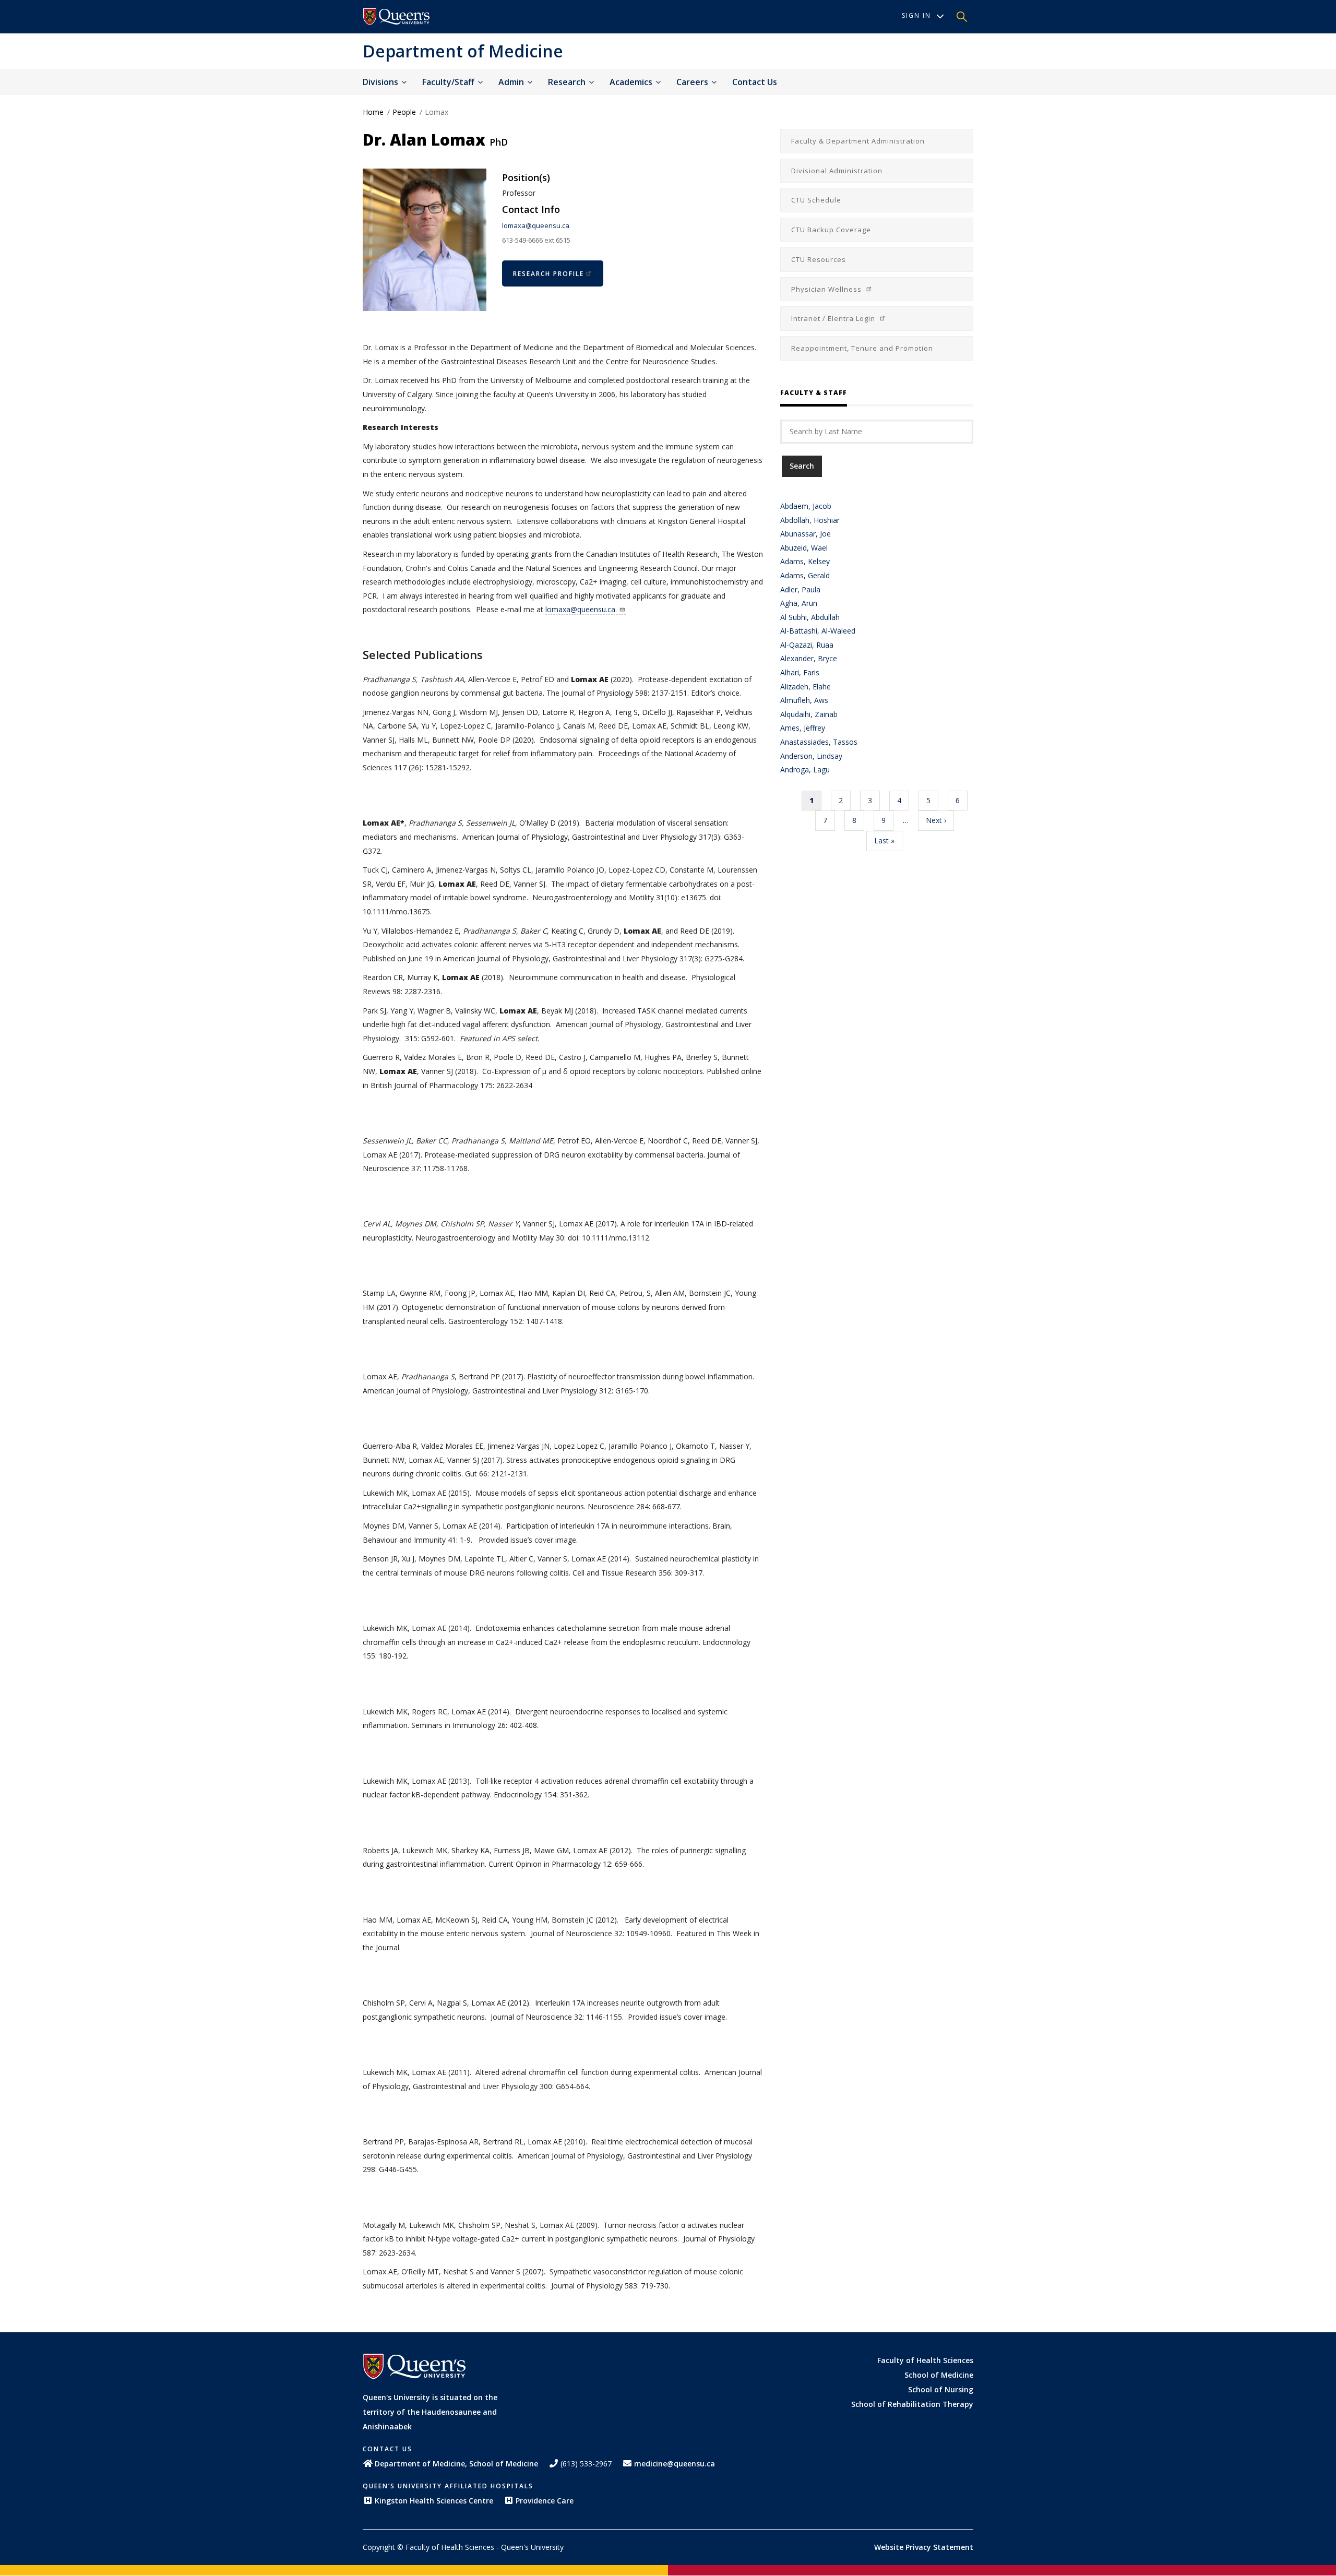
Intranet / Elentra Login (834, 318)
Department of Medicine (463, 51)
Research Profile (548, 274)
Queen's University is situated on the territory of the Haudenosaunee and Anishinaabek (430, 2412)
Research (568, 82)
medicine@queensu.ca (675, 2464)
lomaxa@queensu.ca (536, 225)
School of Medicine (939, 2375)
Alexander (797, 658)
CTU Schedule (816, 200)
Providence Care (545, 2501)
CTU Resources (819, 259)
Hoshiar (827, 520)
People (404, 112)
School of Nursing (941, 2389)
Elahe (822, 687)
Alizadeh (794, 687)
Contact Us (755, 82)
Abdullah (825, 617)
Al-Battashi (799, 631)
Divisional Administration (837, 171)
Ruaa (825, 645)
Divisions (381, 82)
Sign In (916, 15)
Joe (825, 534)
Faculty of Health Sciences (925, 2360)
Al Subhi (794, 617)
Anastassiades (804, 742)
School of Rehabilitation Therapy (912, 2404)
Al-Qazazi (796, 645)
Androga (795, 770)
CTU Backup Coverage (831, 230)
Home (373, 112)
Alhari (790, 672)
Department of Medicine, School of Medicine (456, 2464)
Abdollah (795, 520)
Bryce (827, 658)
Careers (693, 82)
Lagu (821, 770)
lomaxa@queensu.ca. (581, 609)
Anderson (796, 756)
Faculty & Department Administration (858, 141)
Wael (819, 548)
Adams (792, 561)
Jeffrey (814, 728)
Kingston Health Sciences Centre (434, 2501)
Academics (632, 82)
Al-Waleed (838, 631)
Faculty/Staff (449, 82)
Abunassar (798, 534)
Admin (512, 82)
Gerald (819, 575)
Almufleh (795, 700)
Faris (811, 672)
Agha (789, 603)
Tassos (845, 742)
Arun (809, 603)
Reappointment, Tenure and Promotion (862, 348)
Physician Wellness (827, 289)
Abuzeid (794, 548)
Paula (811, 589)
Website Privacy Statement (924, 2547)
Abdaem (794, 506)
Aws (821, 700)
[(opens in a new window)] (397, 17)
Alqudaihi (795, 714)
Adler (789, 589)
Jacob (822, 506)
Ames (790, 728)
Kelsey (819, 561)
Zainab (826, 714)
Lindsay (830, 756)
